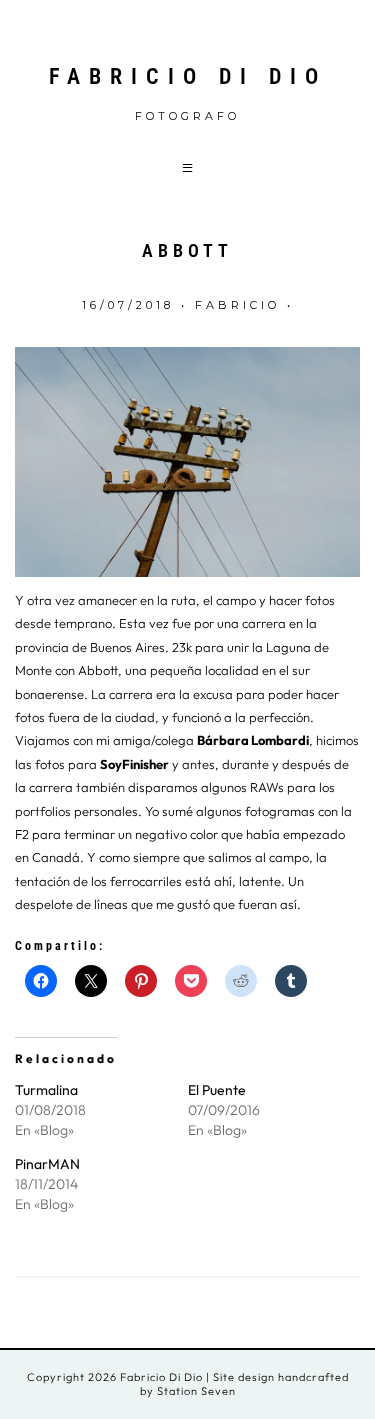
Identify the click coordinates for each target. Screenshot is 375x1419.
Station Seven (195, 1391)
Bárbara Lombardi (253, 740)
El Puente (217, 1090)
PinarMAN (47, 1164)
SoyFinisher (134, 764)
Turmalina (46, 1090)
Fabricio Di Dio (188, 76)
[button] (187, 167)
